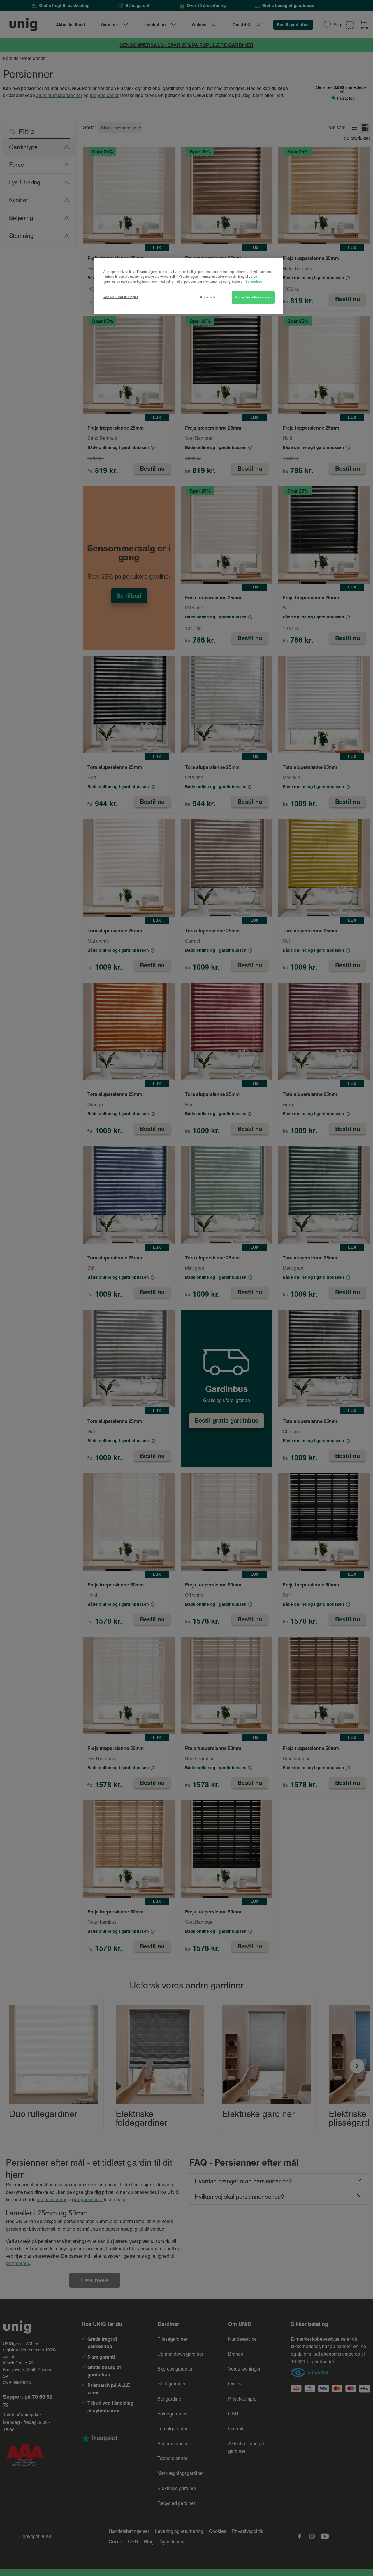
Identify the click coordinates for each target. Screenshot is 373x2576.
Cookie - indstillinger (120, 297)
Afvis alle (208, 297)
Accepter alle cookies (253, 297)
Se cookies (254, 282)
